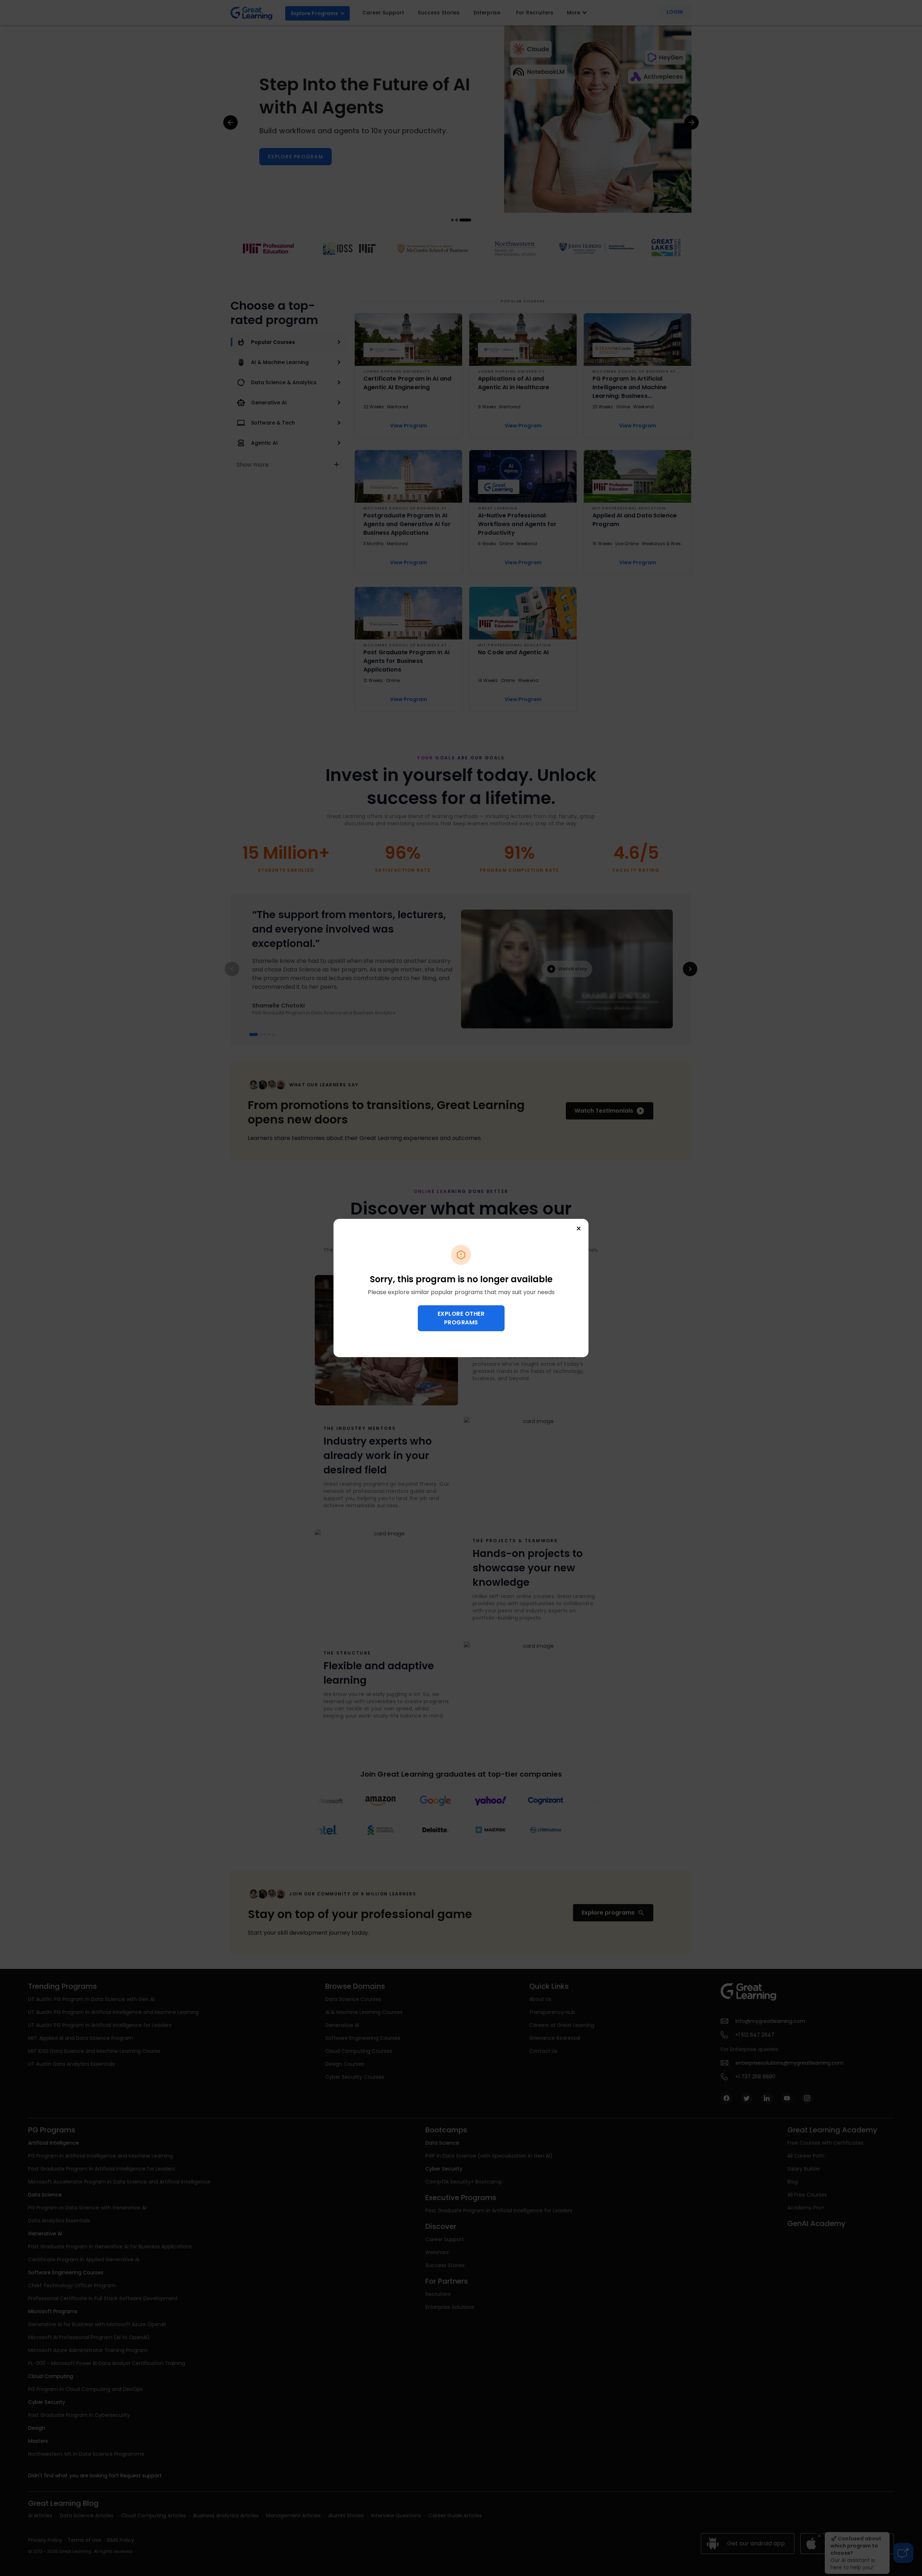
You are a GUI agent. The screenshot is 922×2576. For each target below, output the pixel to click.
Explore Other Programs (461, 1318)
